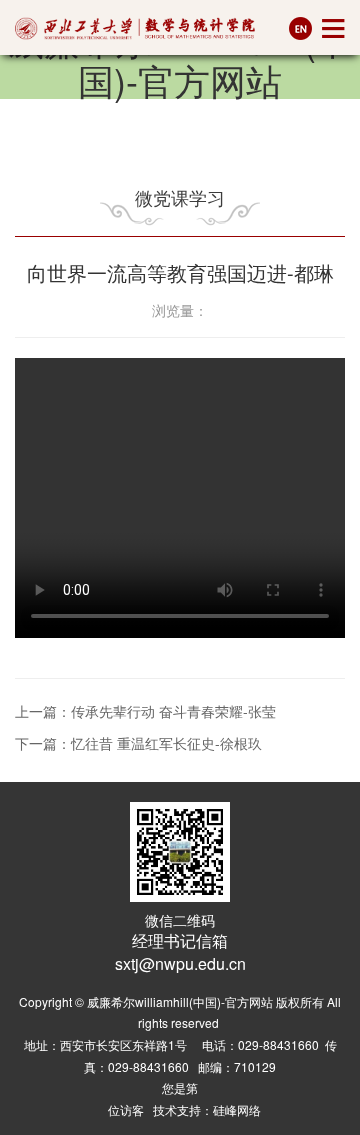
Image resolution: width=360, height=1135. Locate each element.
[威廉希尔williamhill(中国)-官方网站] (135, 28)
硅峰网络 (237, 1109)
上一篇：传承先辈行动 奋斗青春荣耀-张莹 (145, 711)
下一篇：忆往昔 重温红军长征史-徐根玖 (138, 743)
